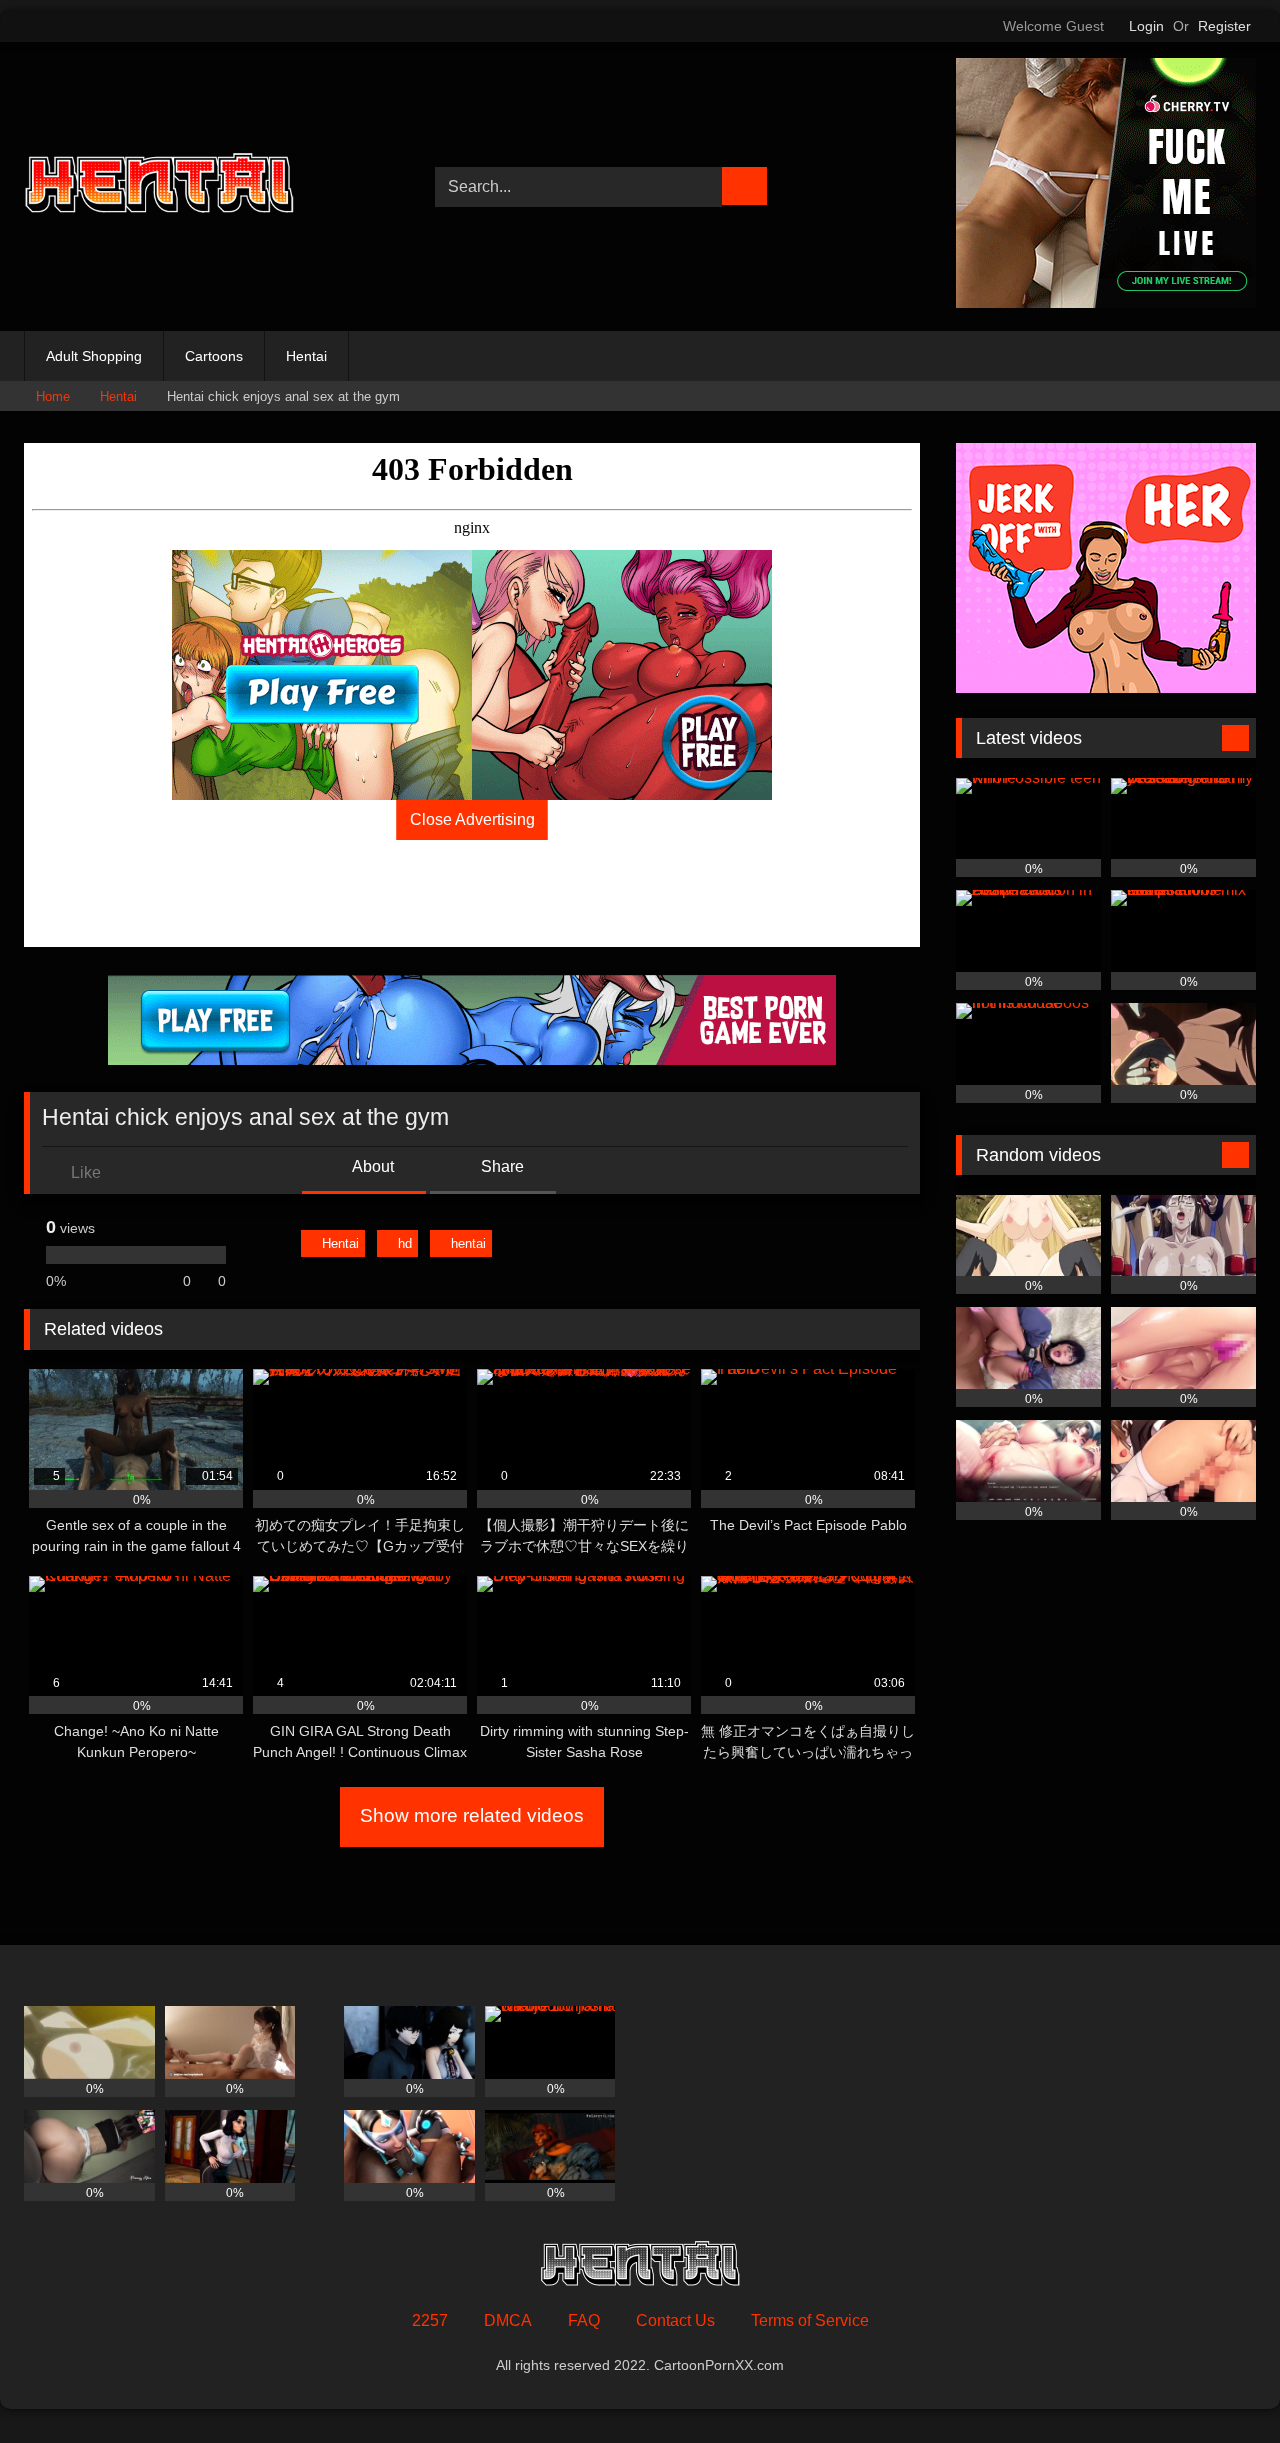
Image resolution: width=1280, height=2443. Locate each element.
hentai (468, 1243)
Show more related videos (472, 1815)
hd (405, 1243)
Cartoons (214, 356)
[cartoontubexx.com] (159, 187)
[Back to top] (1220, 2383)
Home (53, 396)
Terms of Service (810, 2320)
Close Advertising (472, 819)
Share (500, 1166)
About (371, 1166)
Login (1146, 26)
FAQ (584, 2320)
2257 (430, 2320)
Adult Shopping (94, 356)
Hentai (306, 356)
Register (1224, 26)
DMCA (508, 2320)
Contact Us (675, 2320)
